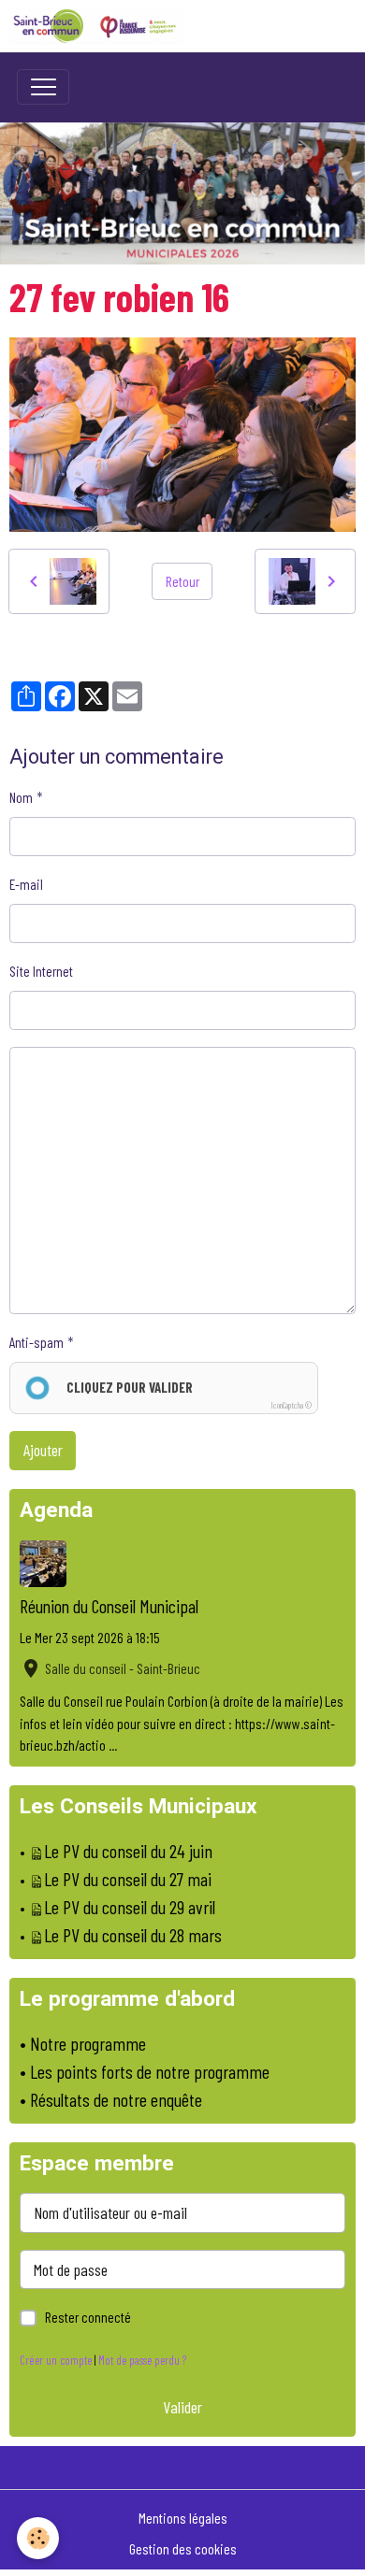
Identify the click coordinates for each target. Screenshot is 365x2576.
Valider (182, 2407)
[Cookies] (38, 2538)
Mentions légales (183, 2518)
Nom (21, 797)
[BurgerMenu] (43, 87)
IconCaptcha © (291, 1405)
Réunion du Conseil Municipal (109, 1606)
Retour (182, 581)
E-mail (26, 884)
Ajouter (43, 1450)
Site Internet (41, 971)
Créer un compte (56, 2360)
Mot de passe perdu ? (142, 2360)
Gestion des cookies (183, 2548)
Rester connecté (88, 2317)
